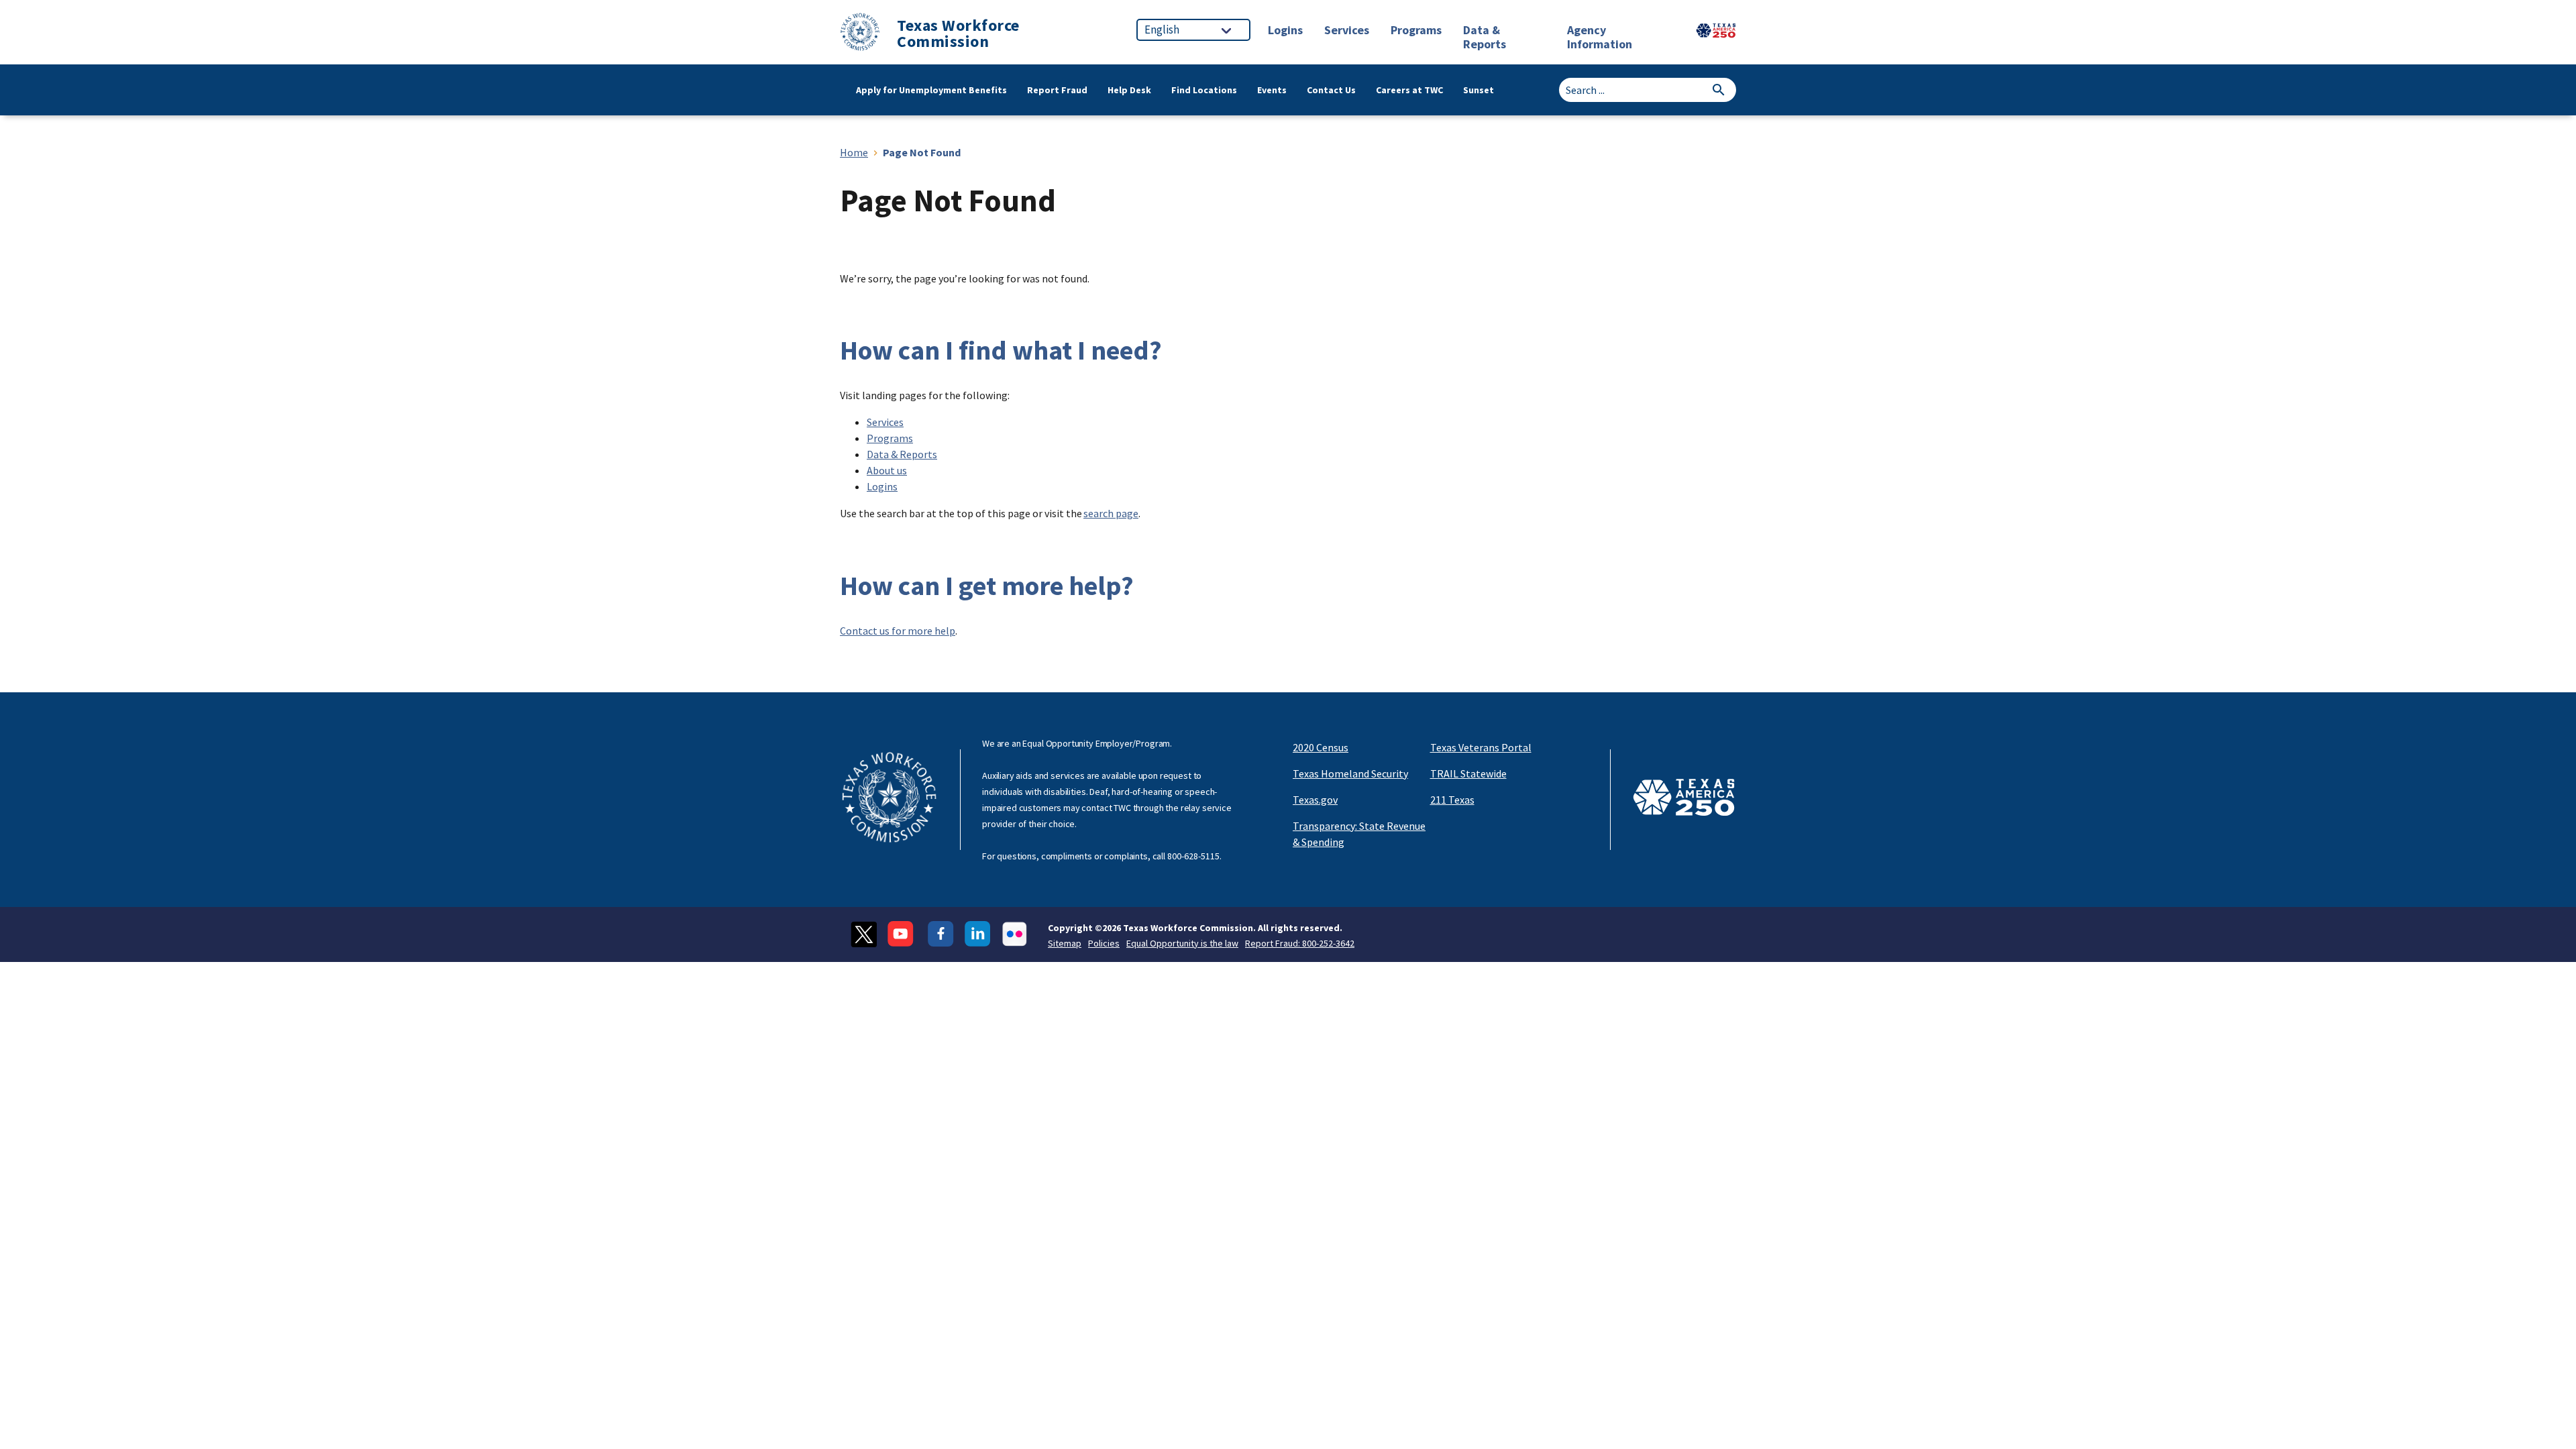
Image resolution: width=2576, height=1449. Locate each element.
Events (1272, 90)
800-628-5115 (1193, 856)
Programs (890, 438)
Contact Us (1331, 90)
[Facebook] (941, 934)
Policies (1104, 943)
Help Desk (1129, 90)
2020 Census (1321, 747)
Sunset (1479, 90)
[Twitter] (864, 934)
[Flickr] (1015, 934)
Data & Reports (902, 454)
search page (1111, 513)
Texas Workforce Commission (958, 34)
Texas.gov (1315, 800)
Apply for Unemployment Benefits (931, 90)
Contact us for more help (898, 631)
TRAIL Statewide (1468, 773)
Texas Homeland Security (1350, 773)
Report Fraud (1057, 90)
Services (885, 422)
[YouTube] (902, 934)
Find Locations (1204, 90)
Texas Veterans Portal (1481, 747)
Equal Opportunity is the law (1182, 943)
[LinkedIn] (978, 934)
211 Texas (1452, 800)
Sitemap (1065, 943)
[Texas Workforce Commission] (860, 34)
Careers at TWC (1409, 90)
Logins (882, 486)
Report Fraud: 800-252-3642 (1300, 943)
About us (887, 470)
